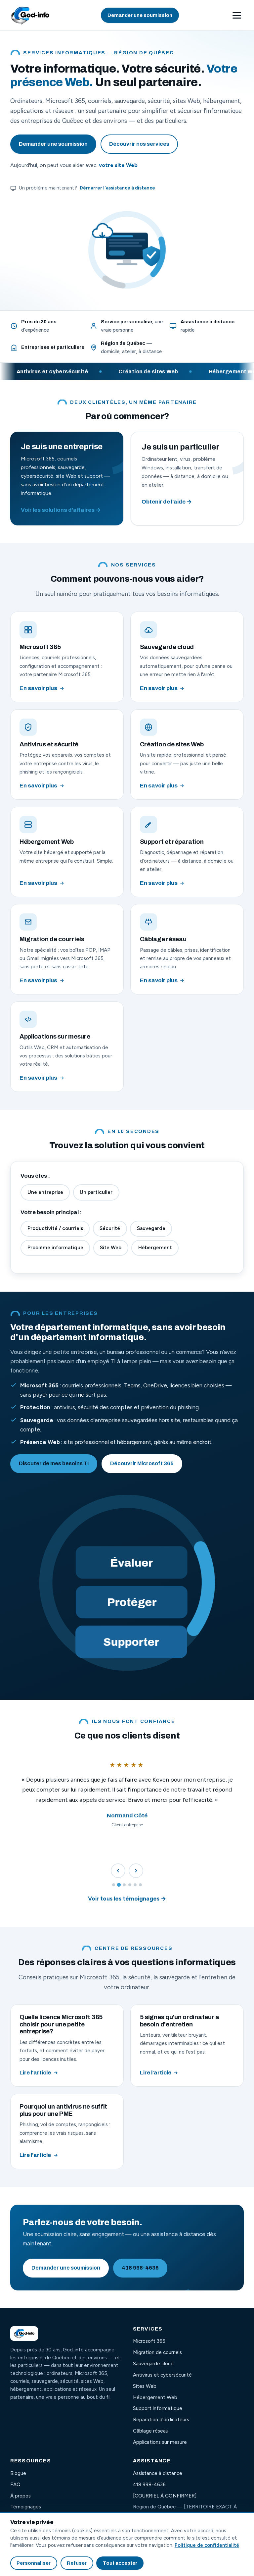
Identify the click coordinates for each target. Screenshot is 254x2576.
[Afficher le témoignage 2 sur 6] (119, 1885)
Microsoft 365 (149, 2341)
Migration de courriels (157, 2352)
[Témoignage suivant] (136, 1871)
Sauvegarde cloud (153, 2364)
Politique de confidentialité (207, 2545)
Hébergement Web (155, 2397)
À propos (21, 2496)
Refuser (77, 2563)
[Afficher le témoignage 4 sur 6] (130, 1885)
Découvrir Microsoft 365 (142, 1463)
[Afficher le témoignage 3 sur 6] (124, 1885)
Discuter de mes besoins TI (54, 1463)
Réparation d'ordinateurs (161, 2420)
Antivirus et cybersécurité (162, 2375)
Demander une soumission (140, 15)
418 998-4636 (140, 2268)
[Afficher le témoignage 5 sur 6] (135, 1885)
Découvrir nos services (139, 144)
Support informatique (158, 2408)
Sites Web (145, 2386)
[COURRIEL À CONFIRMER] (165, 2496)
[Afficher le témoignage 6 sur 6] (140, 1885)
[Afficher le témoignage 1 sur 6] (114, 1885)
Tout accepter (120, 2563)
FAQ (15, 2485)
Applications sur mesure (160, 2442)
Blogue (18, 2473)
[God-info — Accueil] (30, 15)
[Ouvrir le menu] (237, 15)
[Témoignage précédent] (118, 1871)
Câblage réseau (151, 2431)
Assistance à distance (158, 2473)
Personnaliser (34, 2563)
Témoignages (26, 2507)
